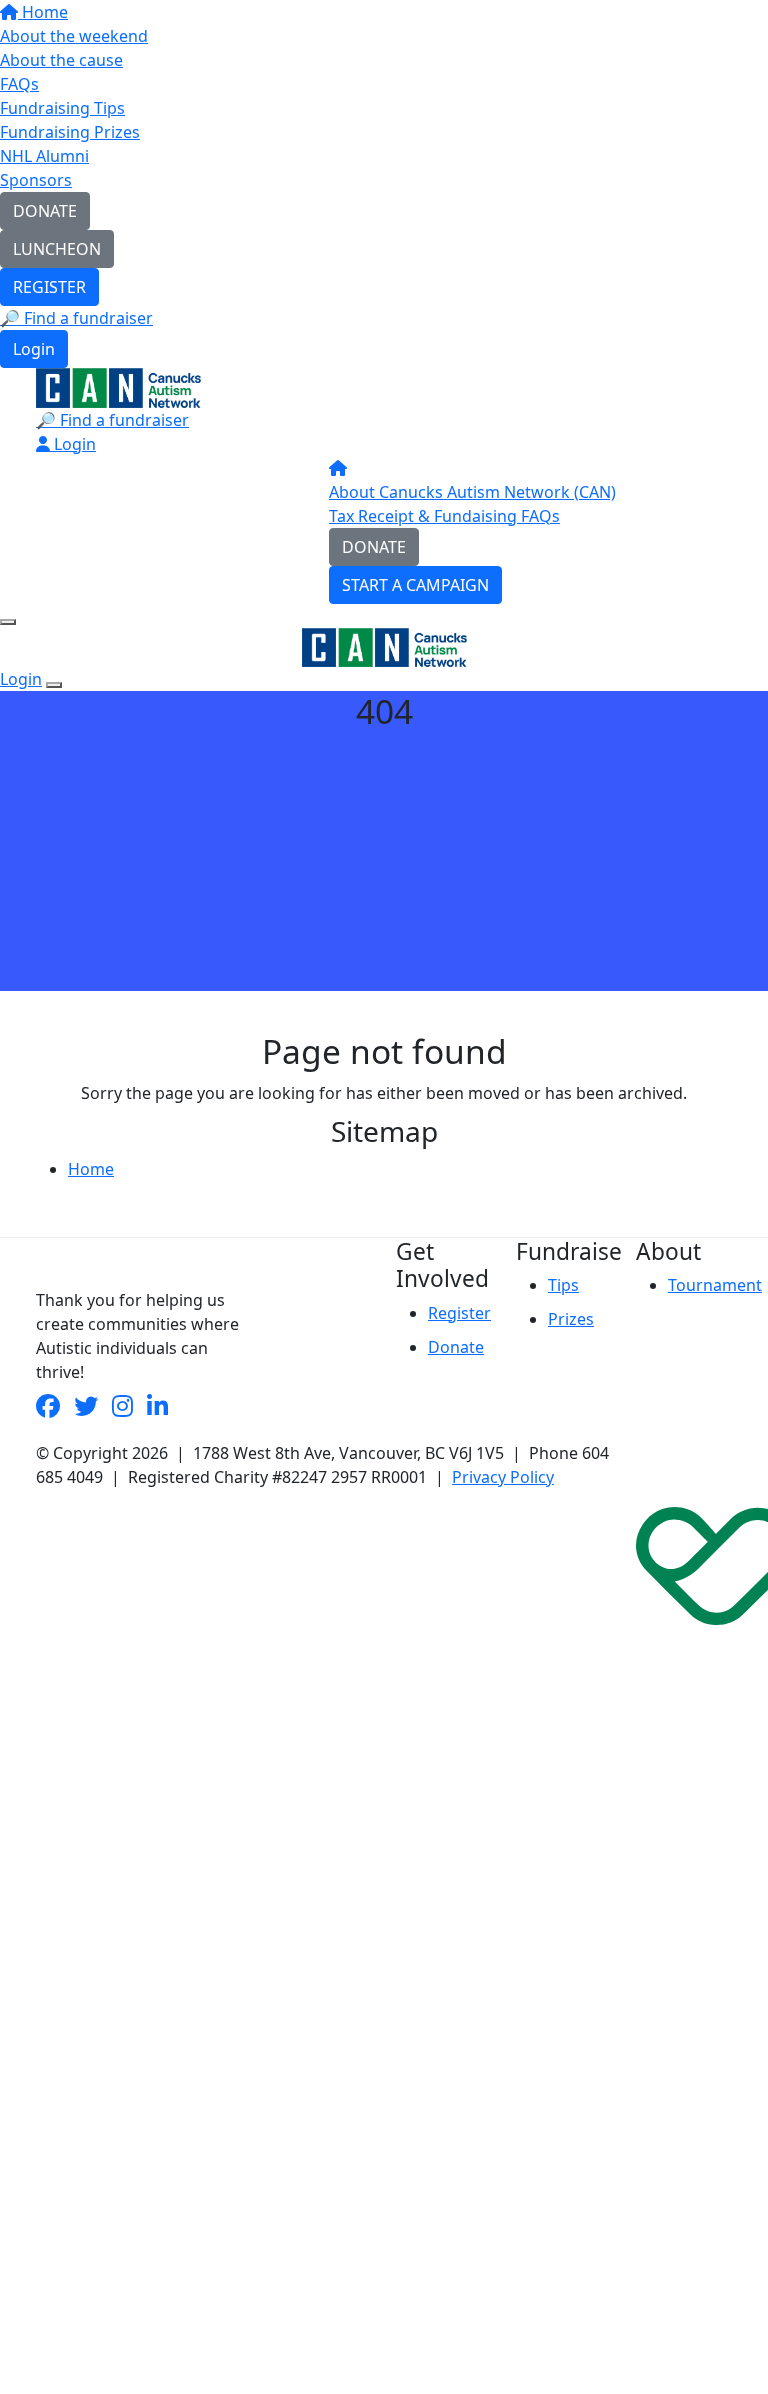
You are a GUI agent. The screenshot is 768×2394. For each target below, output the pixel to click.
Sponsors (36, 180)
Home (43, 12)
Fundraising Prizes (70, 132)
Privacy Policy (503, 1477)
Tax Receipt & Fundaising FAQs (444, 516)
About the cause (61, 60)
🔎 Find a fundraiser (76, 318)
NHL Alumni (44, 156)
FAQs (19, 84)
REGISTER (49, 287)
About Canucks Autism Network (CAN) (472, 492)
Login (34, 349)
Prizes (571, 1319)
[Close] (54, 685)
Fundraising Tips (62, 108)
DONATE (45, 211)
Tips (563, 1285)
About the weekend (74, 36)
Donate (456, 1347)
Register (459, 1313)
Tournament (715, 1285)
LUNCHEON (57, 249)
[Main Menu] (8, 622)
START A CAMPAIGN (415, 585)
